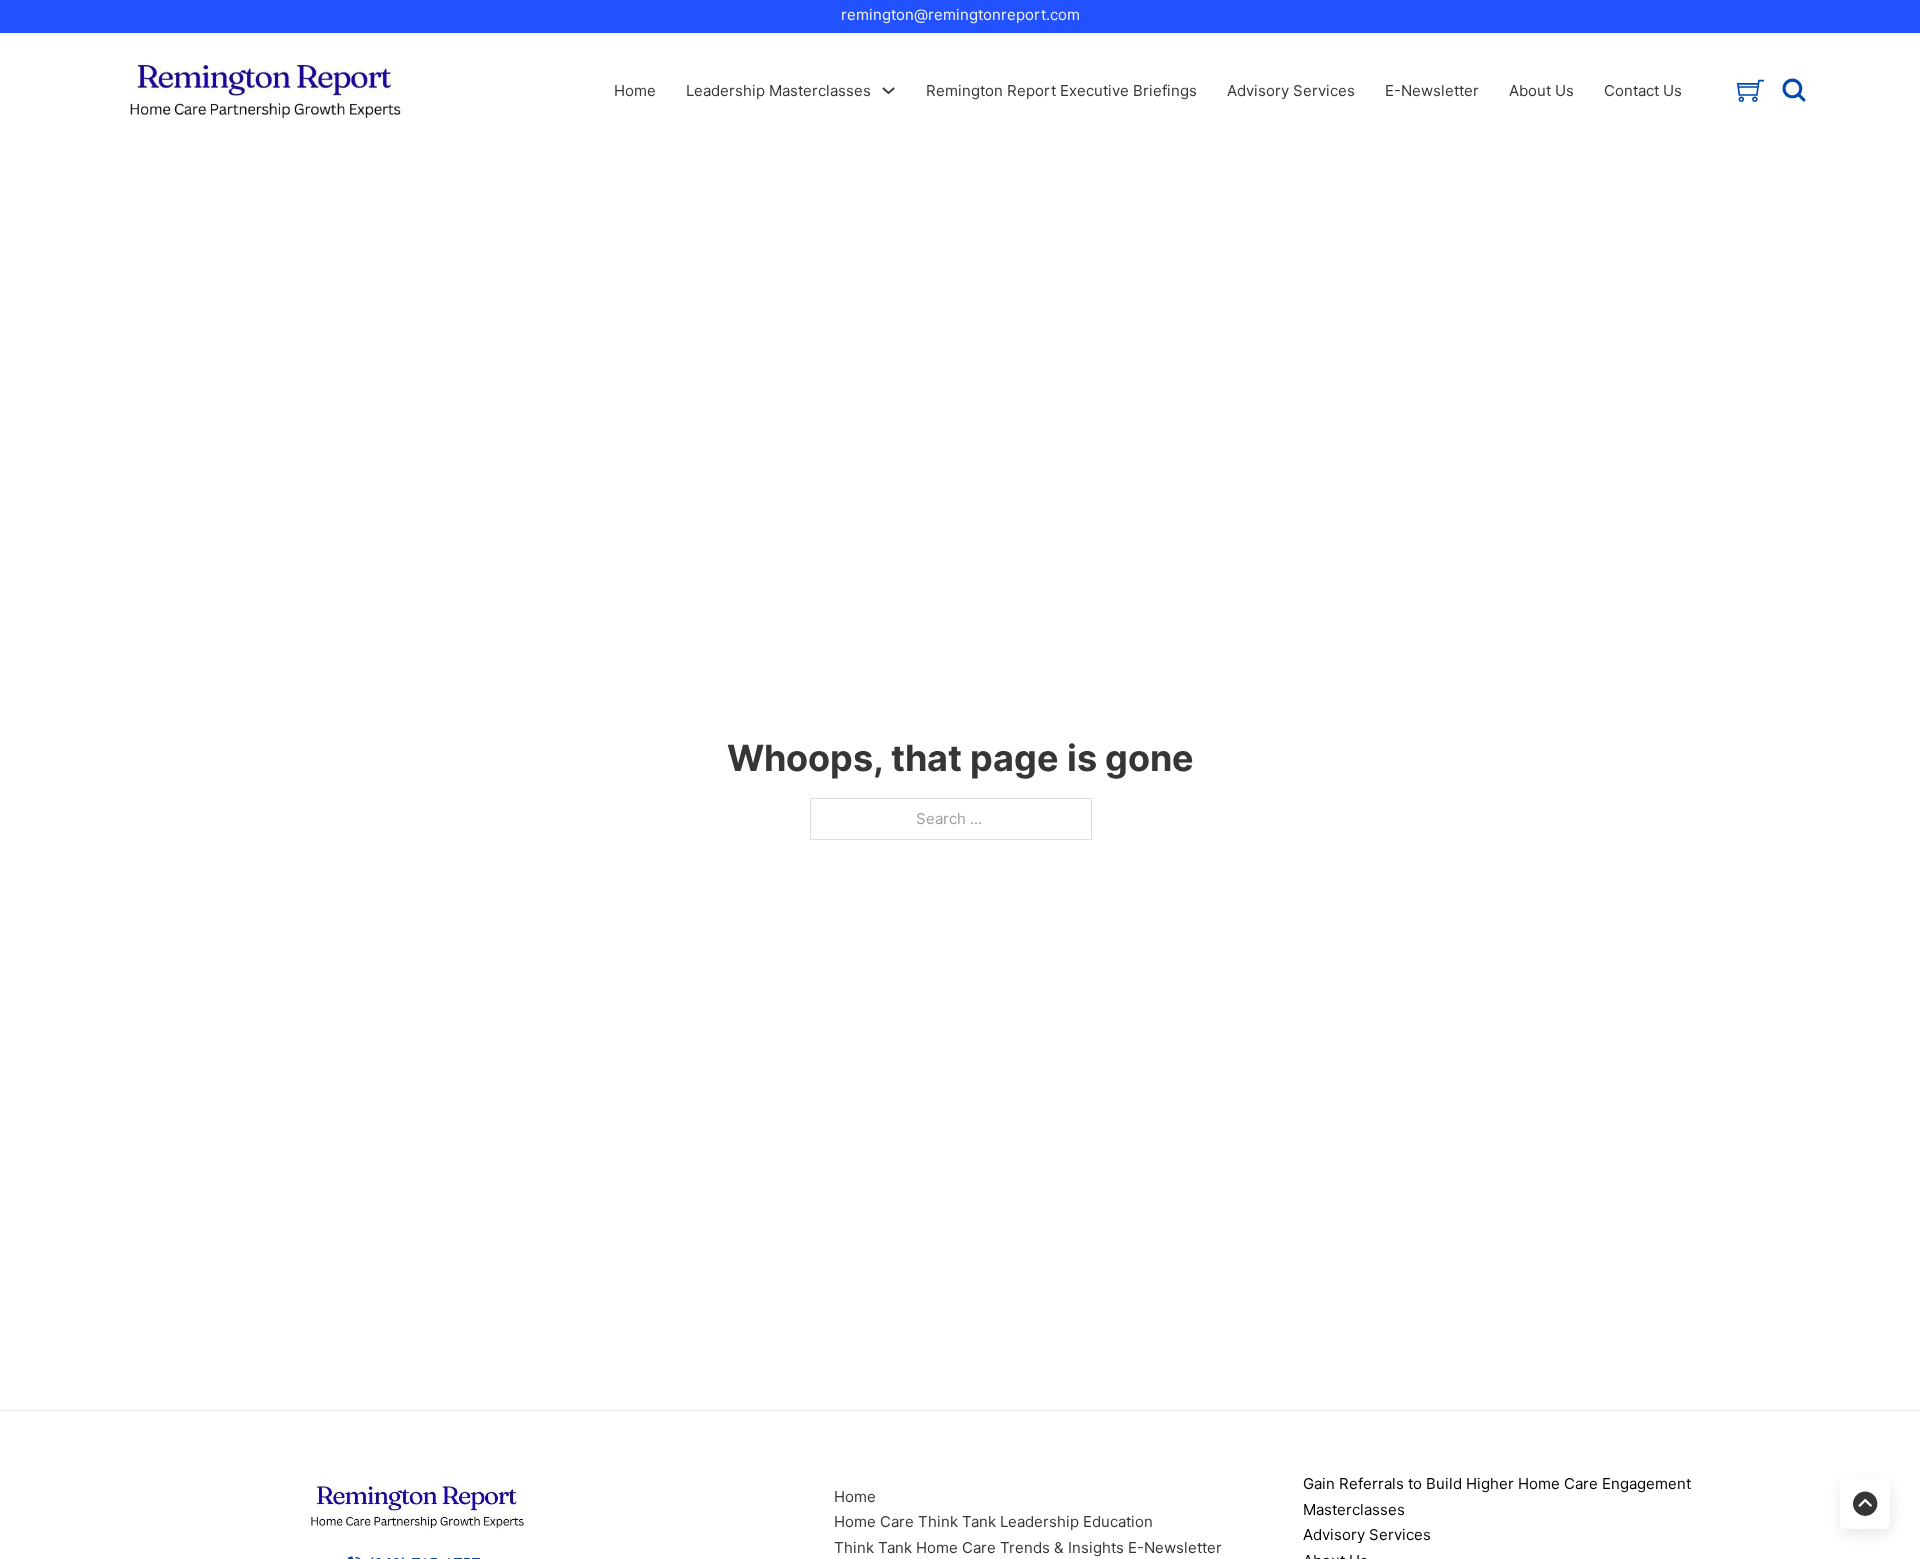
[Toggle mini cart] (1750, 90)
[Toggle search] (1794, 90)
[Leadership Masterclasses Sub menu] (888, 90)
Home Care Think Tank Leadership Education (993, 1521)
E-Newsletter (1432, 90)
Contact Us (1643, 90)
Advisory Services (1291, 90)
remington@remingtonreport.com (960, 14)
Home (635, 90)
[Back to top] (1865, 1504)
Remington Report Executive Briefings (1061, 90)
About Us (1541, 90)
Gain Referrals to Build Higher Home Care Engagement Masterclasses (1497, 1496)
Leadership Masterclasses (778, 90)
